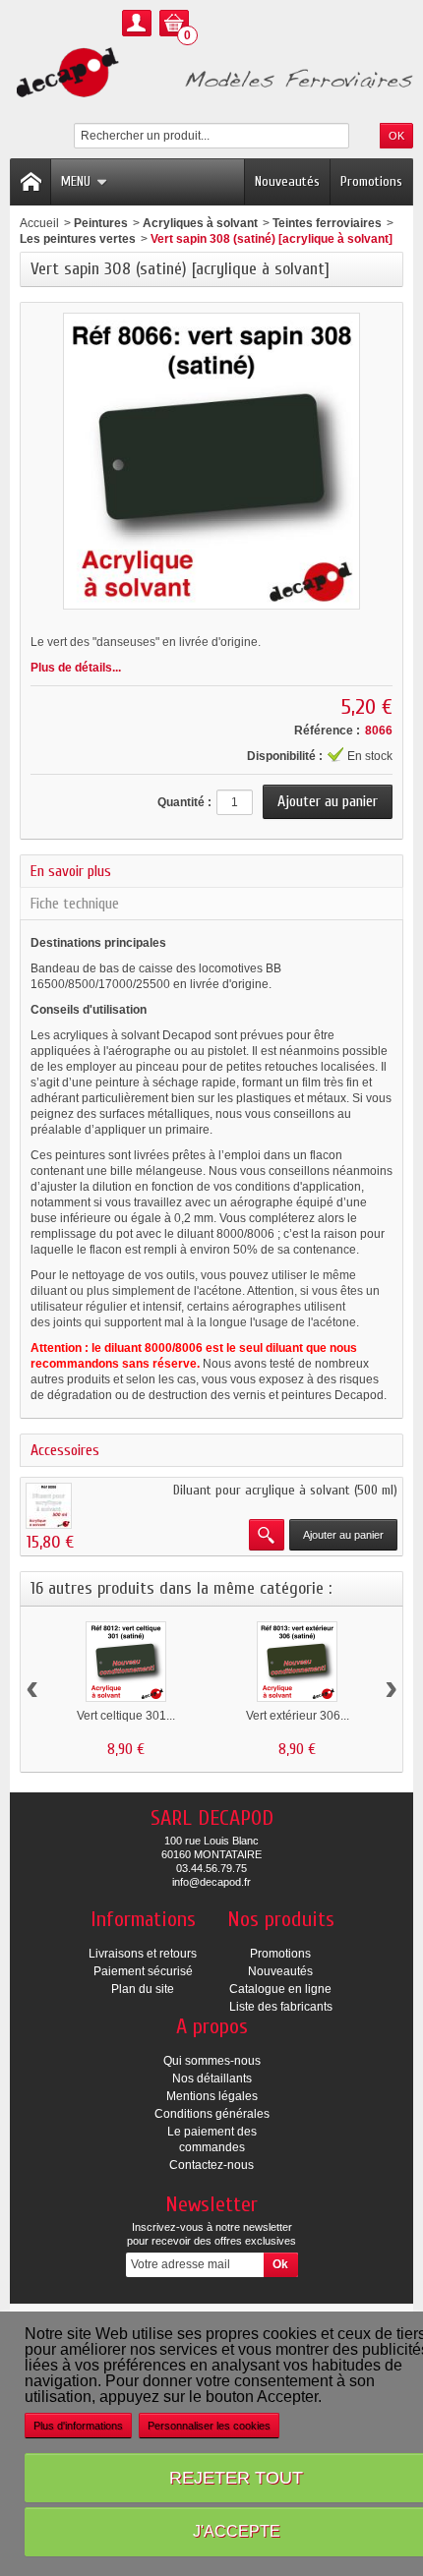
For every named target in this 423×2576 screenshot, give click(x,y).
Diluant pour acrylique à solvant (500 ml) (285, 1490)
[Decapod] (211, 74)
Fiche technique (75, 904)
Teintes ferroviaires (327, 223)
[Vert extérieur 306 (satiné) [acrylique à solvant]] (297, 1662)
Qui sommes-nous (212, 2061)
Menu (76, 181)
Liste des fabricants (281, 2007)
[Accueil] (30, 182)
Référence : (327, 731)
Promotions (371, 181)
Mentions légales (212, 2096)
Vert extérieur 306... (298, 1716)
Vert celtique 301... (126, 1716)
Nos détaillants (212, 2078)
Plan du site (143, 1989)
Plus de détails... (76, 668)
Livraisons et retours (143, 1954)
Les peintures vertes (78, 239)
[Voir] (267, 1535)
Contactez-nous (211, 2165)
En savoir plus (71, 871)
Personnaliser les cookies (209, 2426)
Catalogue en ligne (280, 1989)
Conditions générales (212, 2114)
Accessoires (65, 1450)
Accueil (39, 223)
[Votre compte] (137, 23)
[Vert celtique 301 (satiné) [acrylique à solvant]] (126, 1662)
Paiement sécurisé (143, 1971)
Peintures (101, 223)
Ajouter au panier (343, 1535)
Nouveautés (287, 181)
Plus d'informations (78, 2426)
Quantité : (184, 802)
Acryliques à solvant (200, 223)
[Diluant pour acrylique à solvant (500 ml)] (49, 1506)
